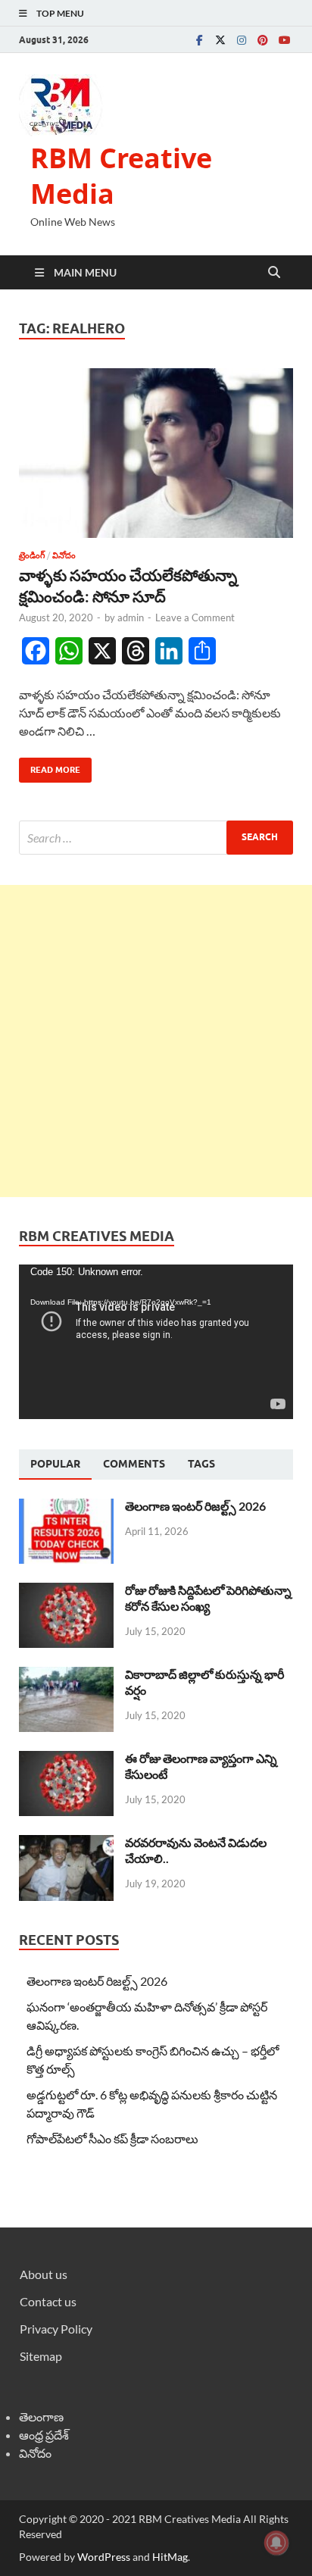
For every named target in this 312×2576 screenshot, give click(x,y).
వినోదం (64, 555)
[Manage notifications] (276, 2543)
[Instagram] (242, 40)
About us (44, 2274)
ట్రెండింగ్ (32, 555)
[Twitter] (220, 40)
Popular (55, 1464)
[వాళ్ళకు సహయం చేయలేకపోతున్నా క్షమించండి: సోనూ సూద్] (156, 453)
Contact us (48, 2301)
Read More (50, 766)
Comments (134, 1464)
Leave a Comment (195, 617)
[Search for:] (156, 838)
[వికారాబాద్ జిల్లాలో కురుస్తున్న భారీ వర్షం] (66, 1676)
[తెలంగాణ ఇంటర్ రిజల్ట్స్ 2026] (66, 1507)
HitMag (170, 2557)
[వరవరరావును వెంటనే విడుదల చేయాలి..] (66, 1844)
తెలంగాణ (41, 2417)
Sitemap (41, 2356)
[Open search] (274, 273)
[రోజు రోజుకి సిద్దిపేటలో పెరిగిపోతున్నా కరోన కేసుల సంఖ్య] (66, 1591)
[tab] (55, 1465)
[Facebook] (199, 40)
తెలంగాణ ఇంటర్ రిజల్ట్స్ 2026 (195, 1506)
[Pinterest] (263, 40)
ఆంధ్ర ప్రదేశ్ (44, 2435)
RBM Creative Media (121, 176)
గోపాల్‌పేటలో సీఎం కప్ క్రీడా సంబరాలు (112, 2138)
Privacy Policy (56, 2329)
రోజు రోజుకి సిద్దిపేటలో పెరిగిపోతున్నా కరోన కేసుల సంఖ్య (208, 1598)
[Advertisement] (156, 1041)
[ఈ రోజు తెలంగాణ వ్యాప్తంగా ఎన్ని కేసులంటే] (66, 1760)
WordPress (104, 2557)
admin (131, 617)
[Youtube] (284, 40)
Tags (201, 1464)
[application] (156, 1342)
